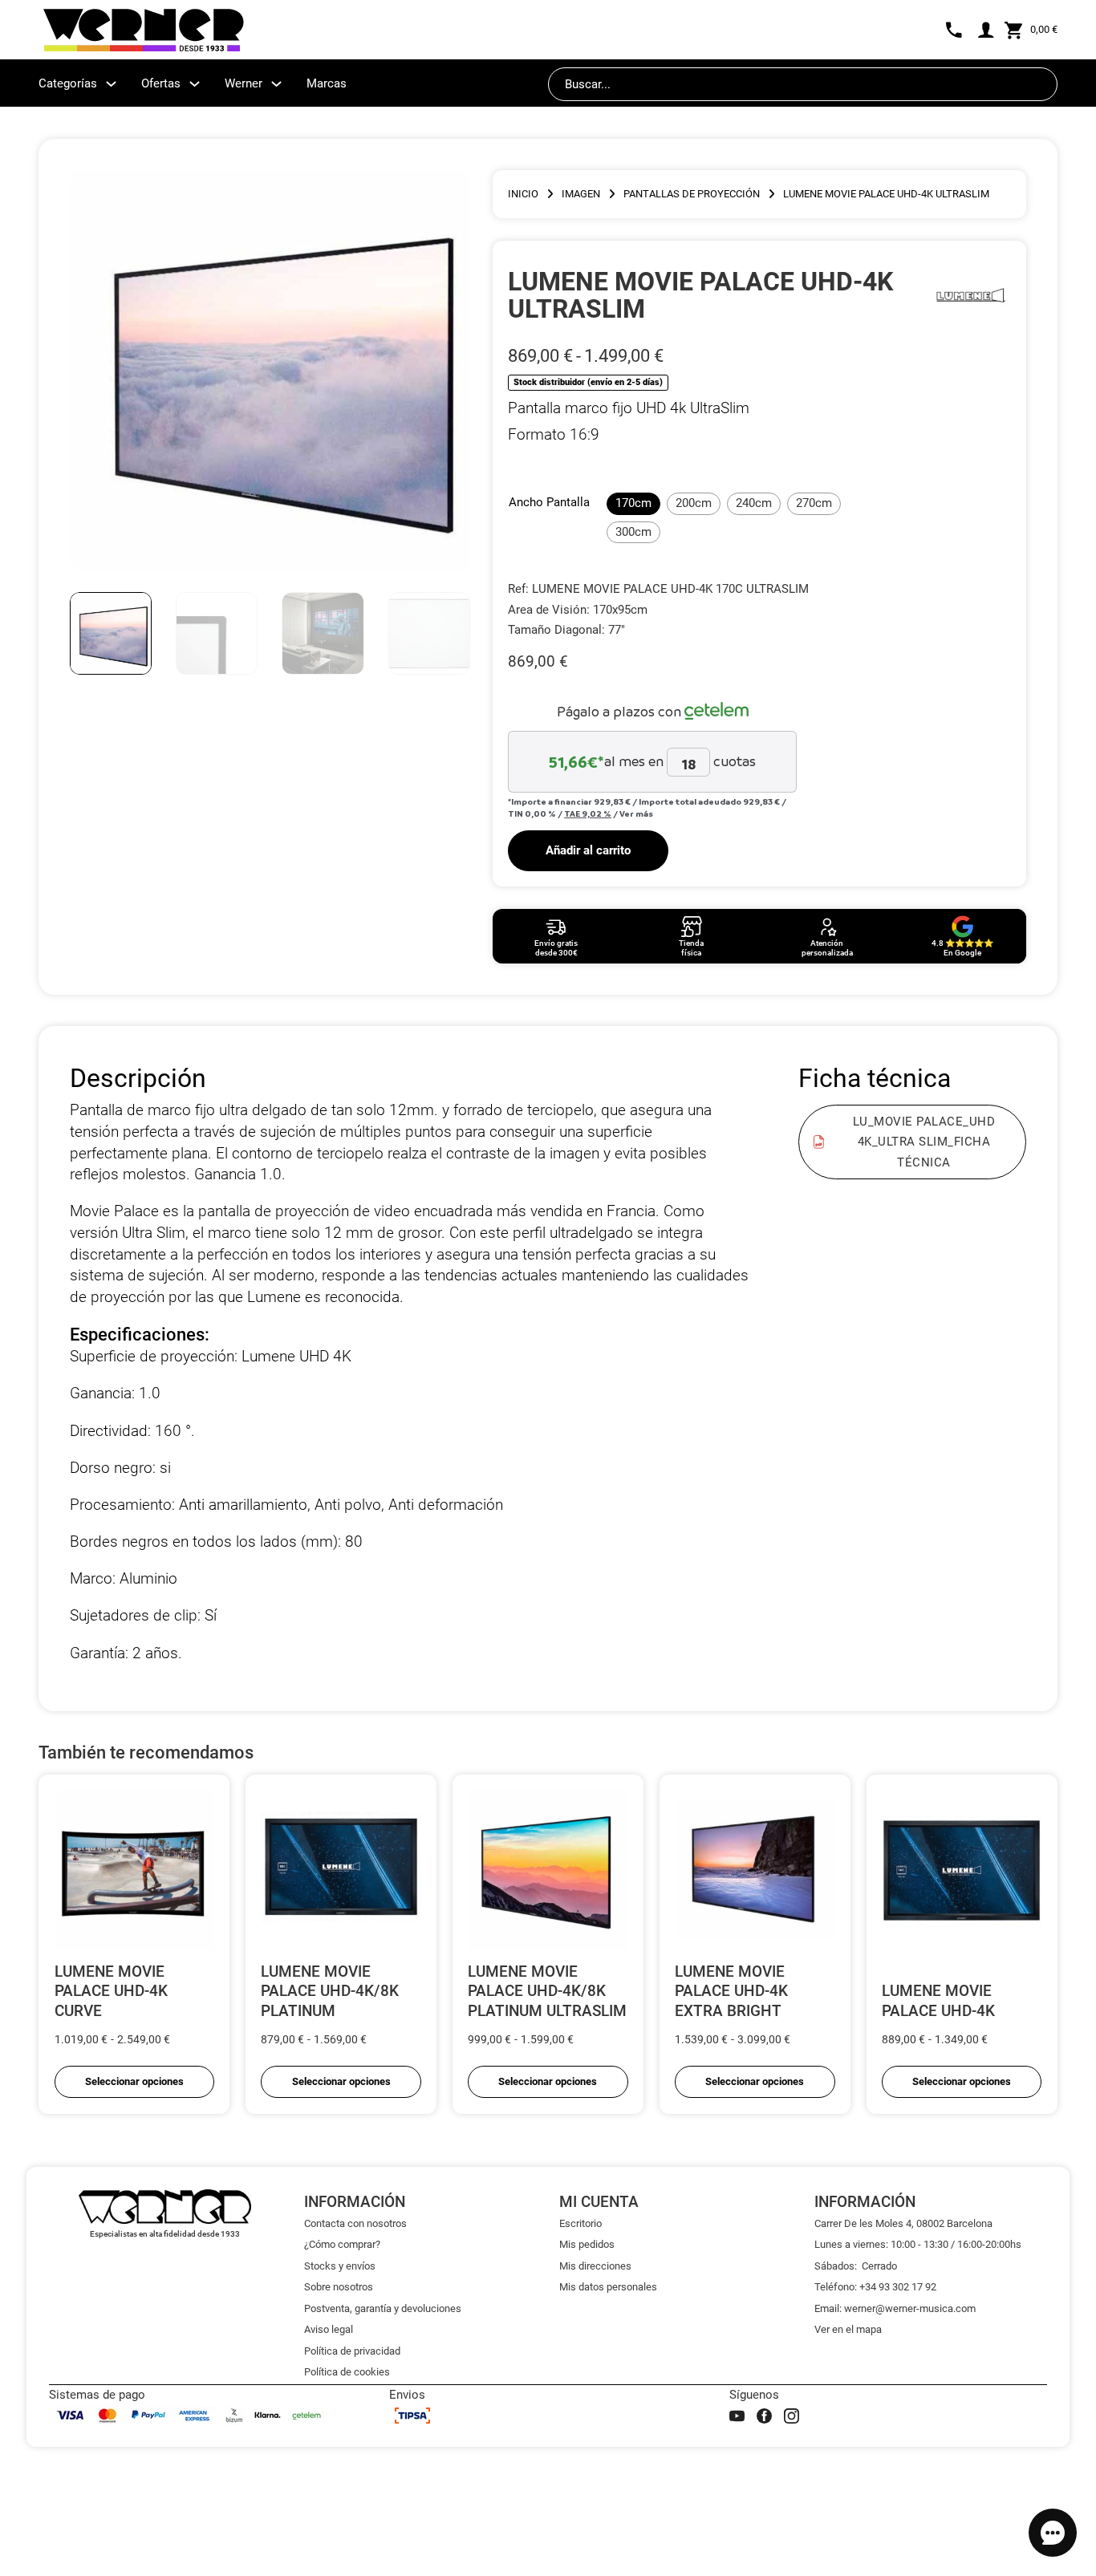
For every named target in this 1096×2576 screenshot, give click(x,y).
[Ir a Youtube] (737, 2416)
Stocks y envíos (340, 2266)
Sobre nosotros (339, 2287)
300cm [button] (633, 532)
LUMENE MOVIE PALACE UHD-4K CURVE (111, 1991)
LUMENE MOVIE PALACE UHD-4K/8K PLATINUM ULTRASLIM (547, 1991)
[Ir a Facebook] (764, 2416)
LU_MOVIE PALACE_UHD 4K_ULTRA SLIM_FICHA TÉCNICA (924, 1141)
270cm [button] (814, 503)
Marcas (327, 83)
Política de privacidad (352, 2351)
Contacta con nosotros (355, 2223)
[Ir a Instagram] (792, 2416)
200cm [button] (694, 503)
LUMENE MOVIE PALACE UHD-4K (938, 2001)
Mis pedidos (587, 2244)
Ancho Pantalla (549, 502)
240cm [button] (754, 503)
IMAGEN (581, 194)
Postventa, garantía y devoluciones (383, 2308)
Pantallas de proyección (692, 194)
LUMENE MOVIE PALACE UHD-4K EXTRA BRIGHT (731, 1991)
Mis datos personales (608, 2287)
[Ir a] (970, 295)
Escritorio (580, 2223)
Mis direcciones (595, 2266)
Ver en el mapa (848, 2329)
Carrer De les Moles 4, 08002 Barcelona (903, 2223)
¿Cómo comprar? (342, 2244)
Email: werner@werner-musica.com (895, 2308)
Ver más (636, 813)
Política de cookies (347, 2372)
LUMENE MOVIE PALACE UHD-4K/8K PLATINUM (330, 1991)
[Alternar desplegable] (111, 84)
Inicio (523, 194)
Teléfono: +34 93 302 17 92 (875, 2287)
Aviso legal (329, 2329)
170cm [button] (633, 503)
